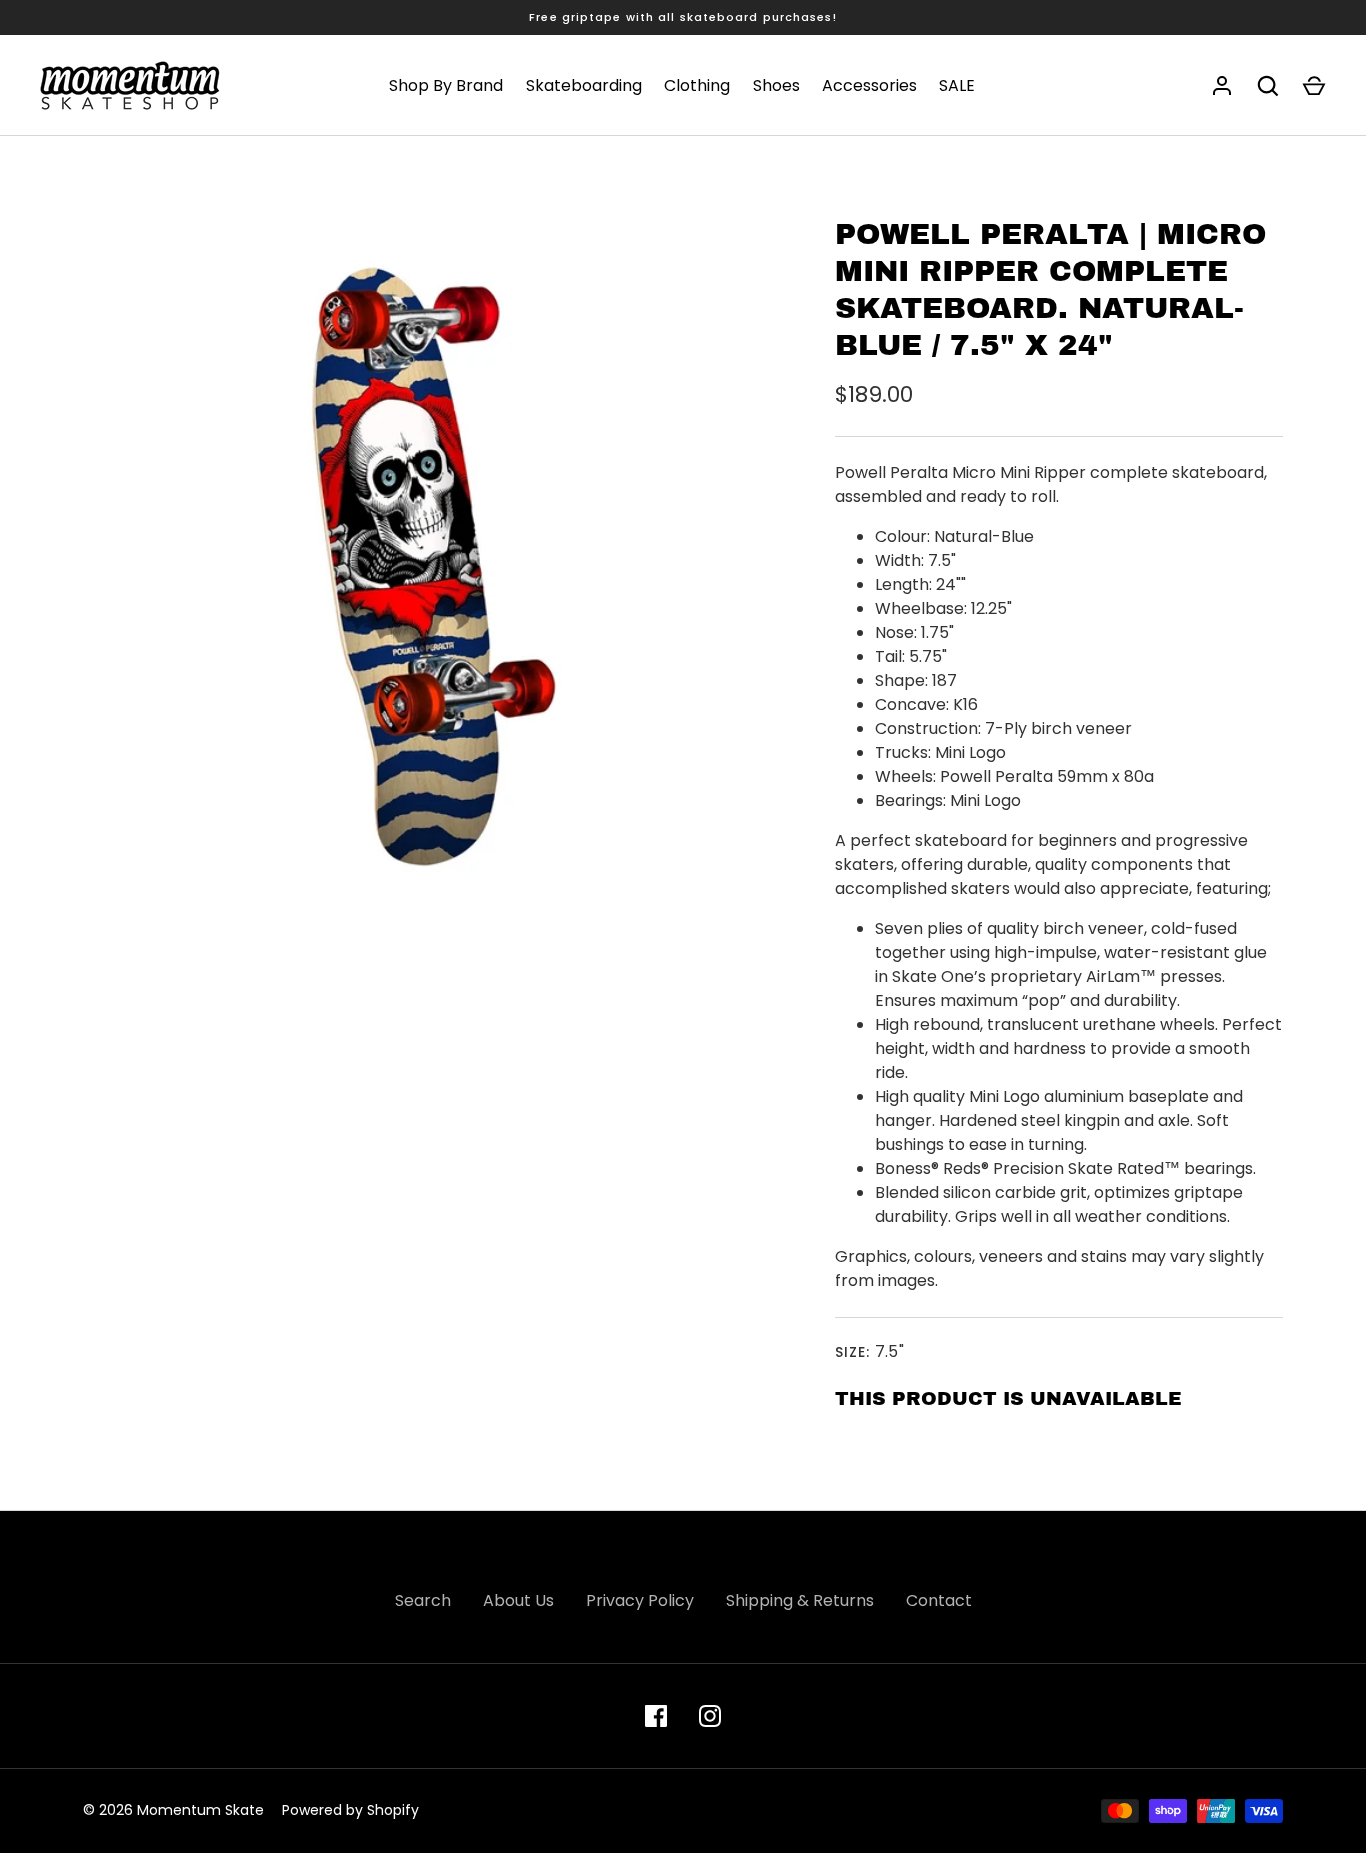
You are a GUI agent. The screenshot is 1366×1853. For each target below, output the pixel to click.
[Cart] (1314, 86)
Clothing (697, 85)
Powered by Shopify (350, 1810)
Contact (939, 1600)
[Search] (1268, 86)
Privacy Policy (640, 1600)
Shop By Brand (446, 85)
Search (423, 1600)
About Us (518, 1600)
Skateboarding (584, 85)
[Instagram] (710, 1716)
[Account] (1222, 86)
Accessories (869, 85)
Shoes (776, 85)
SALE (957, 85)
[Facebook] (656, 1716)
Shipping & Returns (800, 1600)
